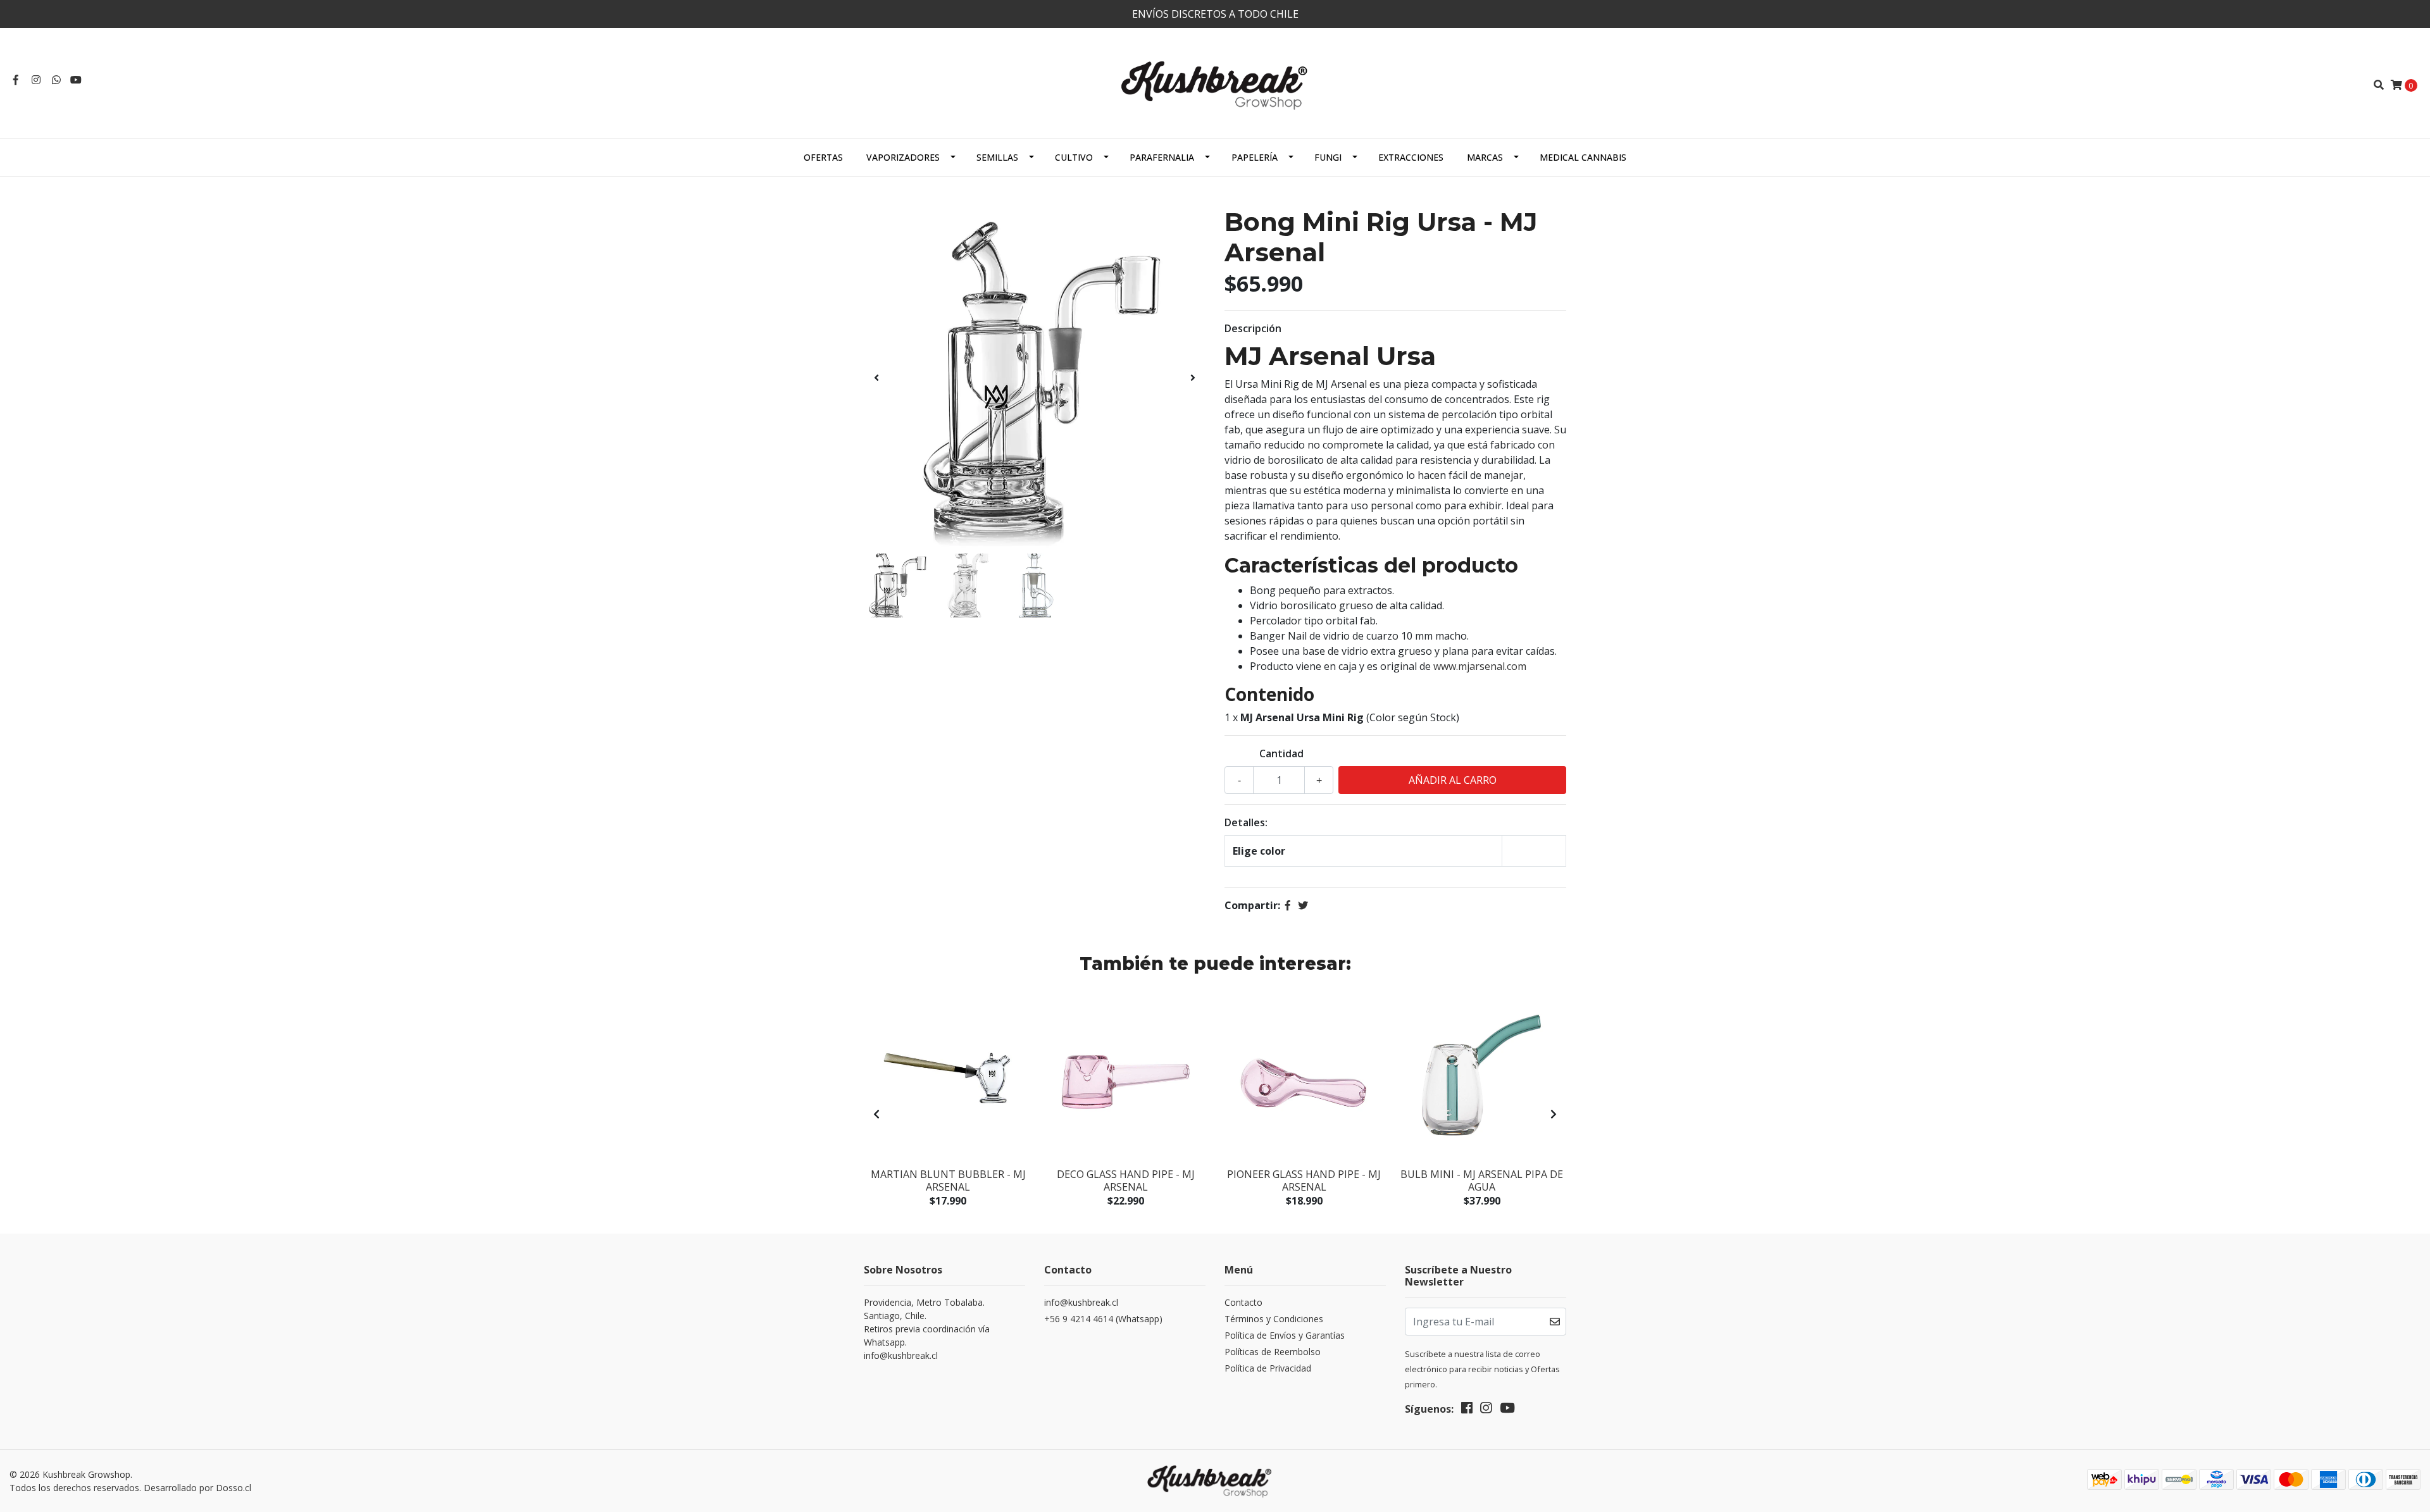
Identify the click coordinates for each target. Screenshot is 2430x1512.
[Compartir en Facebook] (1288, 905)
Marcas (1485, 157)
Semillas (997, 157)
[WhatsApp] (56, 80)
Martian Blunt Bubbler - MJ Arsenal (948, 1180)
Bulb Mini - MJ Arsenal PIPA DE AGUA (1482, 1180)
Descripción (1253, 328)
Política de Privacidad (1268, 1368)
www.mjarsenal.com (1480, 666)
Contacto (1243, 1302)
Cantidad (1281, 753)
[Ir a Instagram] (36, 80)
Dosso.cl (234, 1488)
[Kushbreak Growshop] (1215, 84)
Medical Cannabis (1583, 157)
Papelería (1255, 157)
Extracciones (1411, 157)
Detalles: (1246, 822)
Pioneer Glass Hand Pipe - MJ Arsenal (1304, 1180)
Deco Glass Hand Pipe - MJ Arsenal (1126, 1180)
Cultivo (1074, 157)
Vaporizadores (903, 157)
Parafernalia (1162, 157)
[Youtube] (76, 80)
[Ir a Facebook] (16, 80)
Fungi (1328, 157)
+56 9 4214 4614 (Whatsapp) (1103, 1319)
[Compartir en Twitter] (1303, 905)
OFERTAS (823, 157)
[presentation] (876, 378)
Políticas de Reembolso (1273, 1352)
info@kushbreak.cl (1081, 1302)
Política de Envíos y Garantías (1285, 1335)
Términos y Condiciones (1274, 1319)
